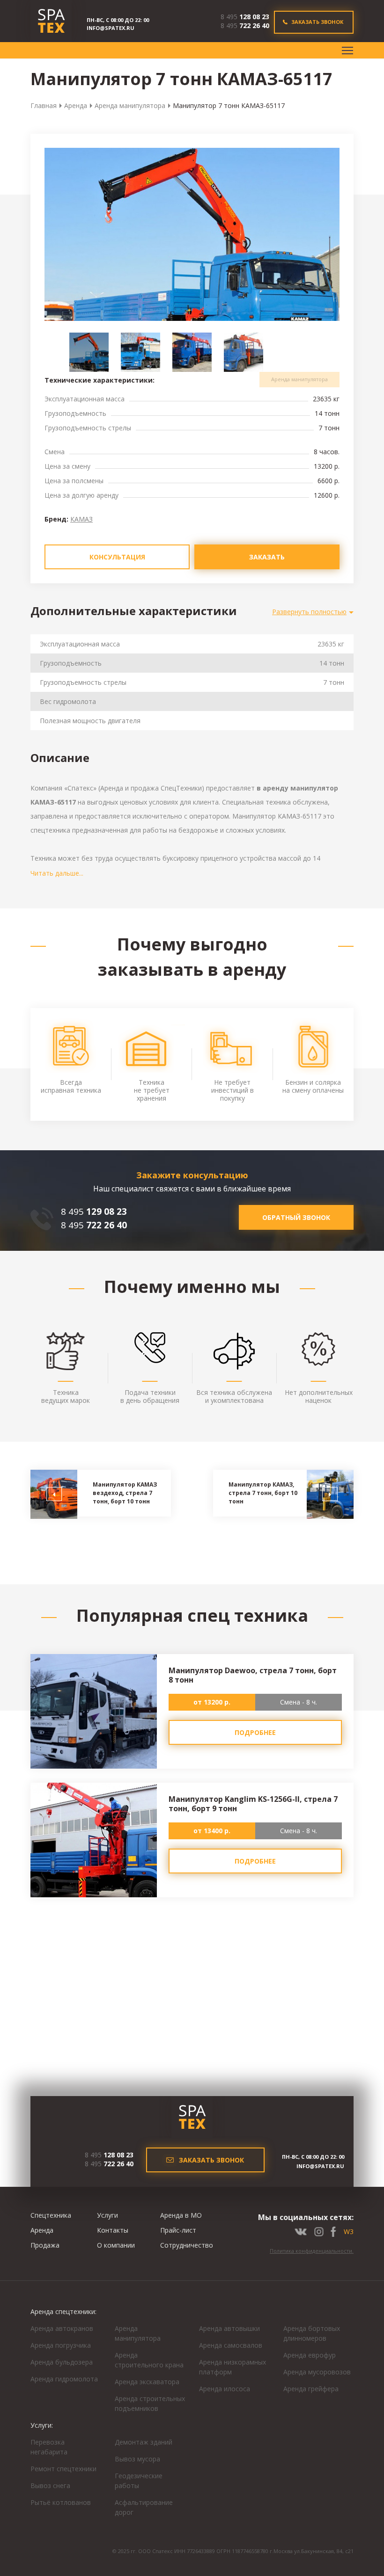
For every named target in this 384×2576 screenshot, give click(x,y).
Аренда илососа (225, 2389)
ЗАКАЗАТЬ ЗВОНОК (317, 22)
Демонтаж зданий (144, 2442)
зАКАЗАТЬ (267, 557)
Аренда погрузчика (61, 2345)
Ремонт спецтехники (63, 2469)
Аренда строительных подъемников (150, 2403)
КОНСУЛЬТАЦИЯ (117, 557)
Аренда (76, 105)
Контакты (113, 2230)
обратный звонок (296, 1217)
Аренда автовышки (229, 2328)
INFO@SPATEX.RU (111, 28)
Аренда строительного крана (149, 2360)
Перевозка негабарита (49, 2447)
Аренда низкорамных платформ (233, 2367)
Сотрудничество (187, 2245)
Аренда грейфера (311, 2389)
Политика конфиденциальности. (312, 2251)
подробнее (255, 1732)
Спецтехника (51, 2215)
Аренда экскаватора (147, 2382)
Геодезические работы (139, 2481)
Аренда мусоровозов (317, 2372)
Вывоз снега (50, 2485)
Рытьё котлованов (61, 2502)
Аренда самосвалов (231, 2345)
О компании (116, 2245)
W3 (349, 2231)
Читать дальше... (57, 873)
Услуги (107, 2215)
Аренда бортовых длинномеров (312, 2333)
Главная (44, 105)
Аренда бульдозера (62, 2362)
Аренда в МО (181, 2215)
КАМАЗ (81, 519)
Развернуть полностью (309, 612)
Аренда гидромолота (64, 2379)
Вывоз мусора (137, 2459)
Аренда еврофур (310, 2355)
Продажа (45, 2245)
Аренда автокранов (62, 2328)
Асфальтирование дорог (144, 2507)
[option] (192, 263)
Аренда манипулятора (130, 105)
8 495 (245, 17)
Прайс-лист (178, 2230)
